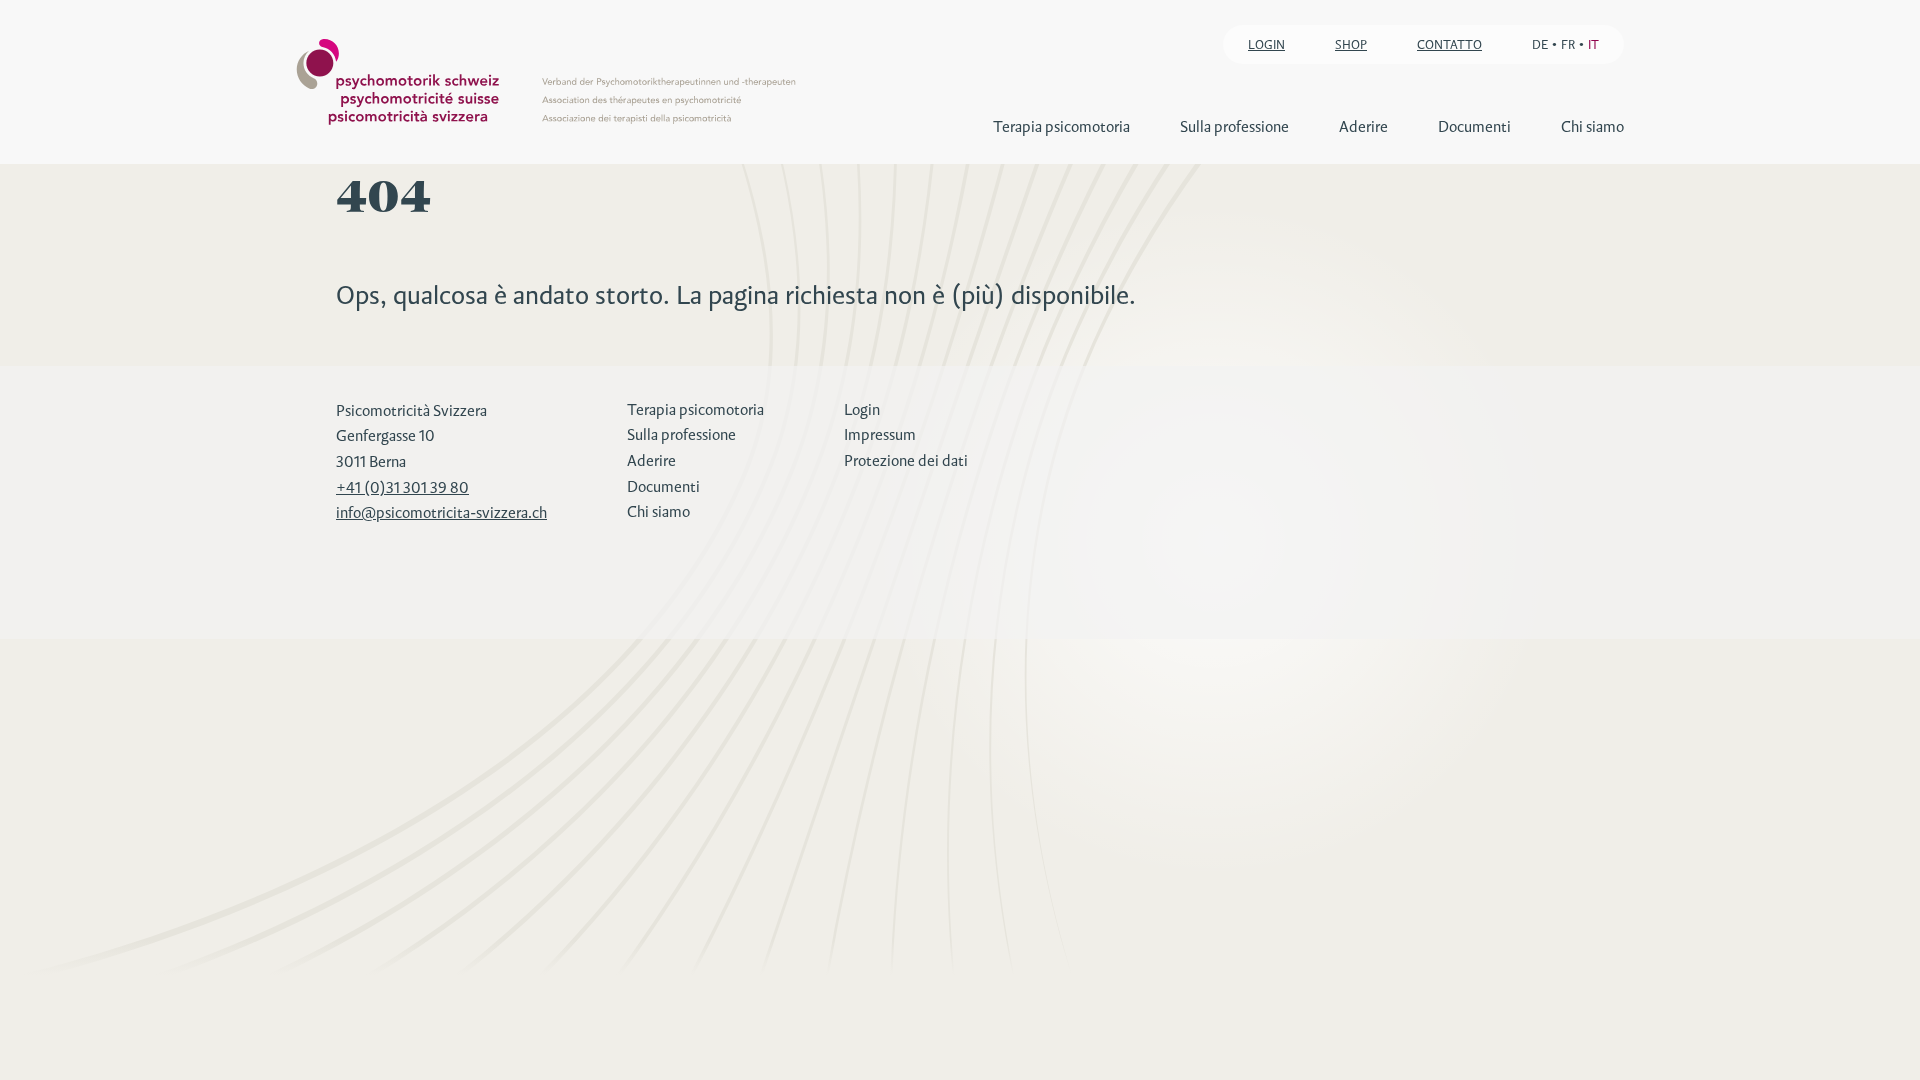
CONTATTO (1449, 44)
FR (1568, 44)
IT (1593, 44)
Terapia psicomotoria (1061, 126)
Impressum (880, 434)
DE (1540, 44)
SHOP (1351, 44)
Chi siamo (1592, 126)
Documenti (1474, 126)
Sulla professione (1234, 126)
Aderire (1363, 126)
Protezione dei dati (906, 460)
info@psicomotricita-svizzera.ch (441, 512)
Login (862, 409)
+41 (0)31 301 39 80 (402, 487)
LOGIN (1266, 44)
